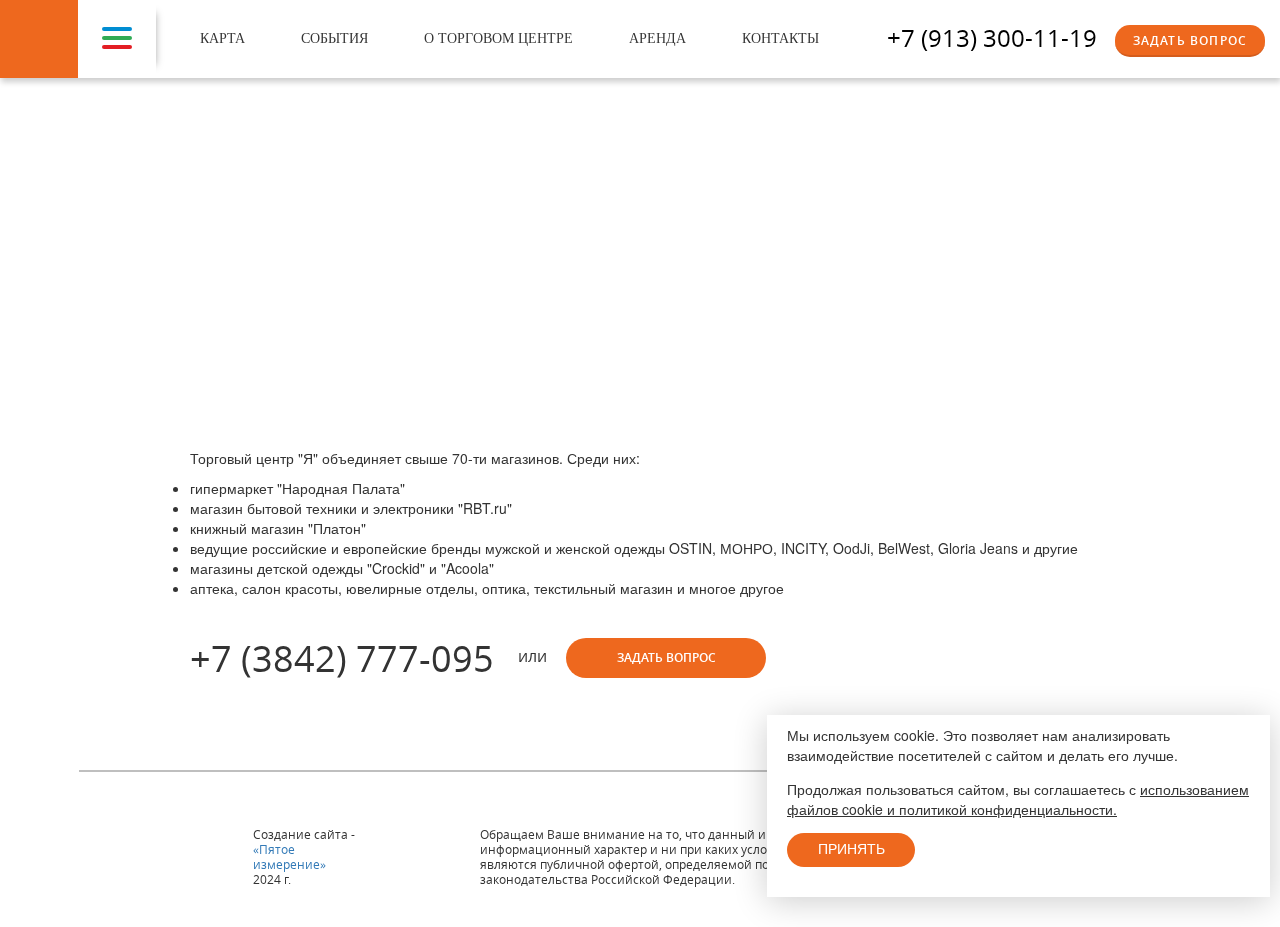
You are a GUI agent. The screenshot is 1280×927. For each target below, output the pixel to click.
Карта (222, 38)
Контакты (780, 38)
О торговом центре (498, 38)
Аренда (657, 38)
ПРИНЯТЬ (851, 849)
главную (589, 233)
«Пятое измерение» (289, 856)
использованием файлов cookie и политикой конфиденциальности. (1018, 799)
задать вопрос (666, 657)
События (334, 38)
